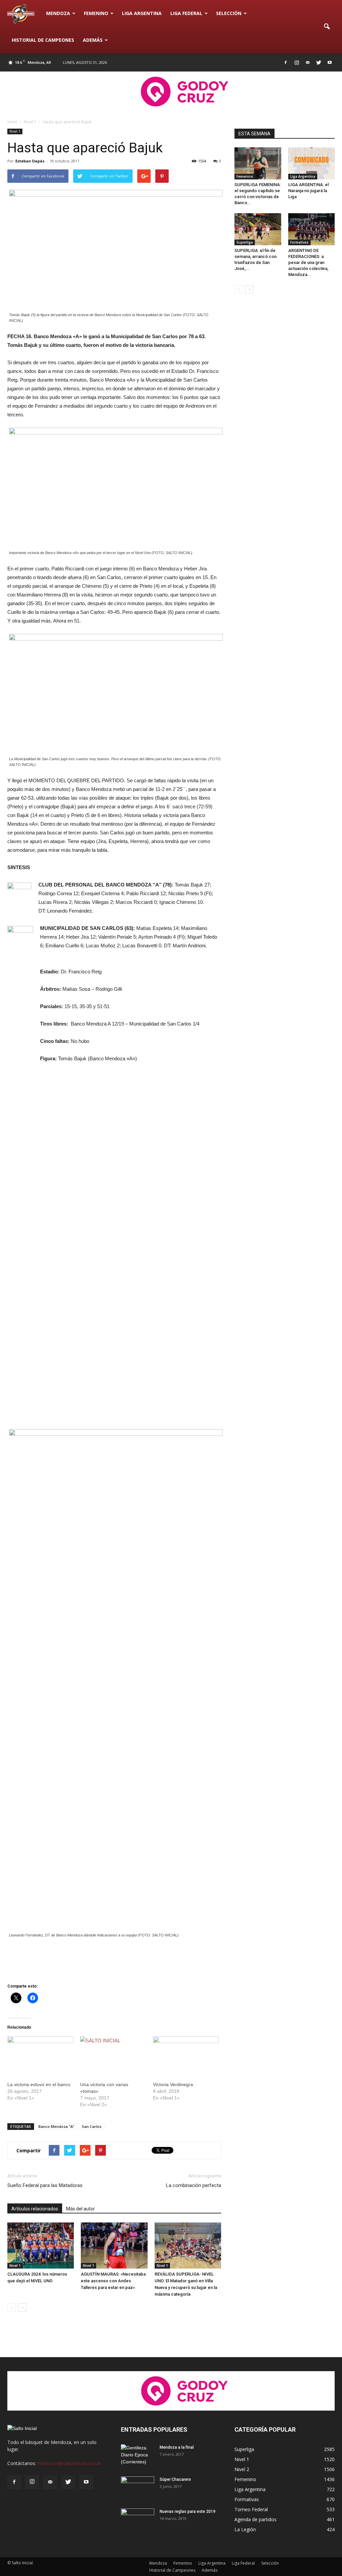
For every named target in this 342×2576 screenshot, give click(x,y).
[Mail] (308, 62)
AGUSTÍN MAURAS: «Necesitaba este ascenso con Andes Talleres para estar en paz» (113, 2281)
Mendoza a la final (177, 2447)
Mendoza (58, 13)
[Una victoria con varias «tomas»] (113, 2055)
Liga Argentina (142, 13)
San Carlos (92, 2126)
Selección (229, 13)
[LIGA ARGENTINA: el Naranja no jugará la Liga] (312, 163)
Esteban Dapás (30, 161)
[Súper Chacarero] (138, 2488)
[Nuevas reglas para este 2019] (138, 2520)
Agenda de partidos (255, 2519)
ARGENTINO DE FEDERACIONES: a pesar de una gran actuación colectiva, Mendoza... (308, 262)
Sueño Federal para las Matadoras (45, 2185)
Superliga (245, 242)
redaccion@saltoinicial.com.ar (69, 2463)
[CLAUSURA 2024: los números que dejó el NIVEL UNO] (41, 2245)
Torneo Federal (251, 2509)
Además (93, 40)
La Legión (245, 2529)
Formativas (299, 242)
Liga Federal (186, 13)
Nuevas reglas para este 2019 (188, 2512)
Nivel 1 (15, 131)
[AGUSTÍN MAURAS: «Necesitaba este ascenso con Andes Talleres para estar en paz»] (114, 2245)
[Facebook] (286, 62)
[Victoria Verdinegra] (186, 2055)
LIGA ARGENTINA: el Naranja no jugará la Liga (308, 191)
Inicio (12, 122)
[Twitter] (319, 62)
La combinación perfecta (194, 2185)
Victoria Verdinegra (173, 2084)
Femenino (96, 13)
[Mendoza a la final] (138, 2456)
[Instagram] (297, 62)
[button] (327, 27)
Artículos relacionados (35, 2209)
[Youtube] (330, 62)
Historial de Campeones (43, 40)
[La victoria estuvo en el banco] (40, 2055)
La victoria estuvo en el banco (39, 2084)
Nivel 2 (242, 2469)
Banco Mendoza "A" (56, 2126)
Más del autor (80, 2209)
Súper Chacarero (175, 2479)
